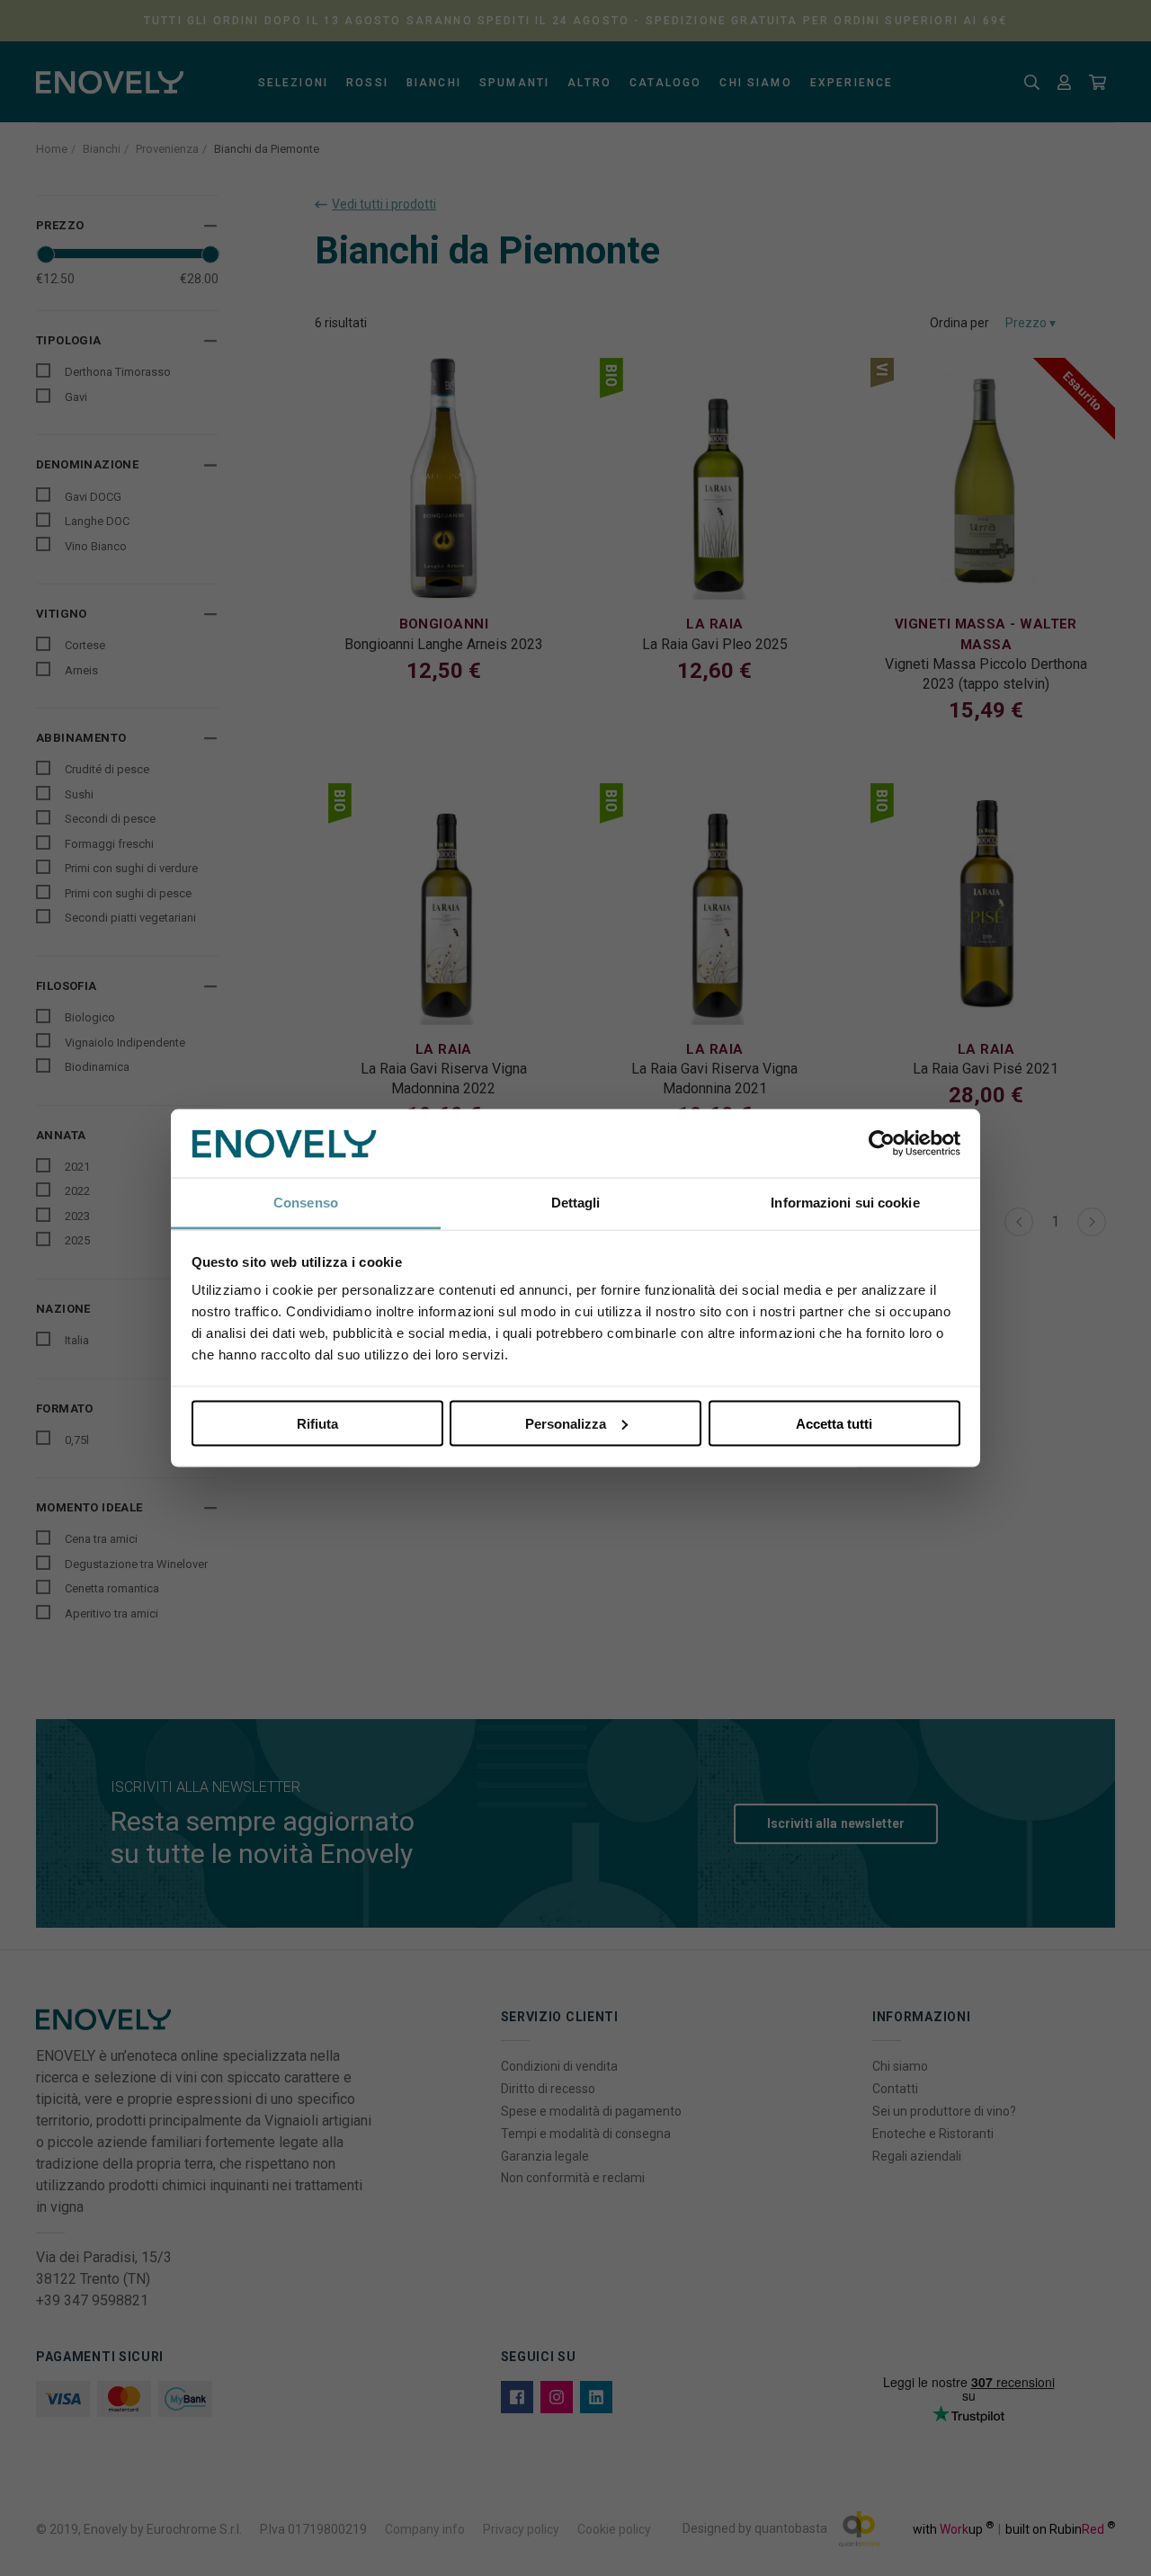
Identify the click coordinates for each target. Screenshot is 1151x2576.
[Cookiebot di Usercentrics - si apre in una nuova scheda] (882, 1144)
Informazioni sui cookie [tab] (845, 1203)
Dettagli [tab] (576, 1203)
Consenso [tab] (306, 1203)
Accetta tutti (834, 1423)
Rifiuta (317, 1423)
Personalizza (566, 1423)
